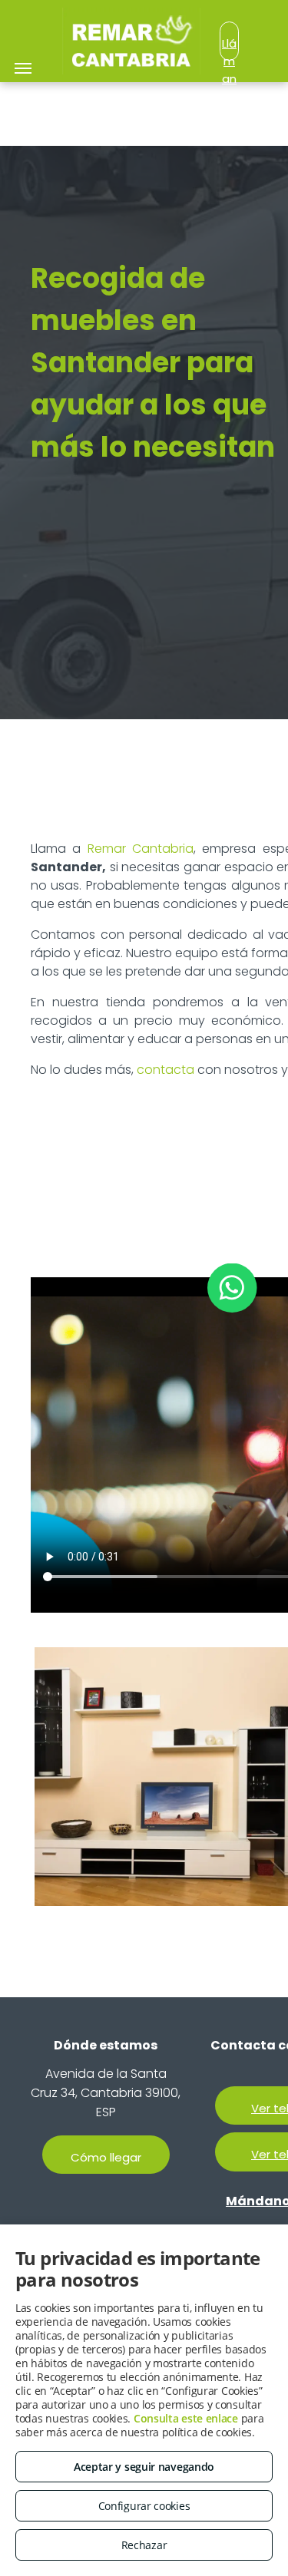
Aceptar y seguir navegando (144, 2467)
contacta (166, 1070)
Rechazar (144, 2545)
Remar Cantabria (141, 849)
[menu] (23, 68)
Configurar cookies (144, 2506)
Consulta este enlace (186, 2418)
